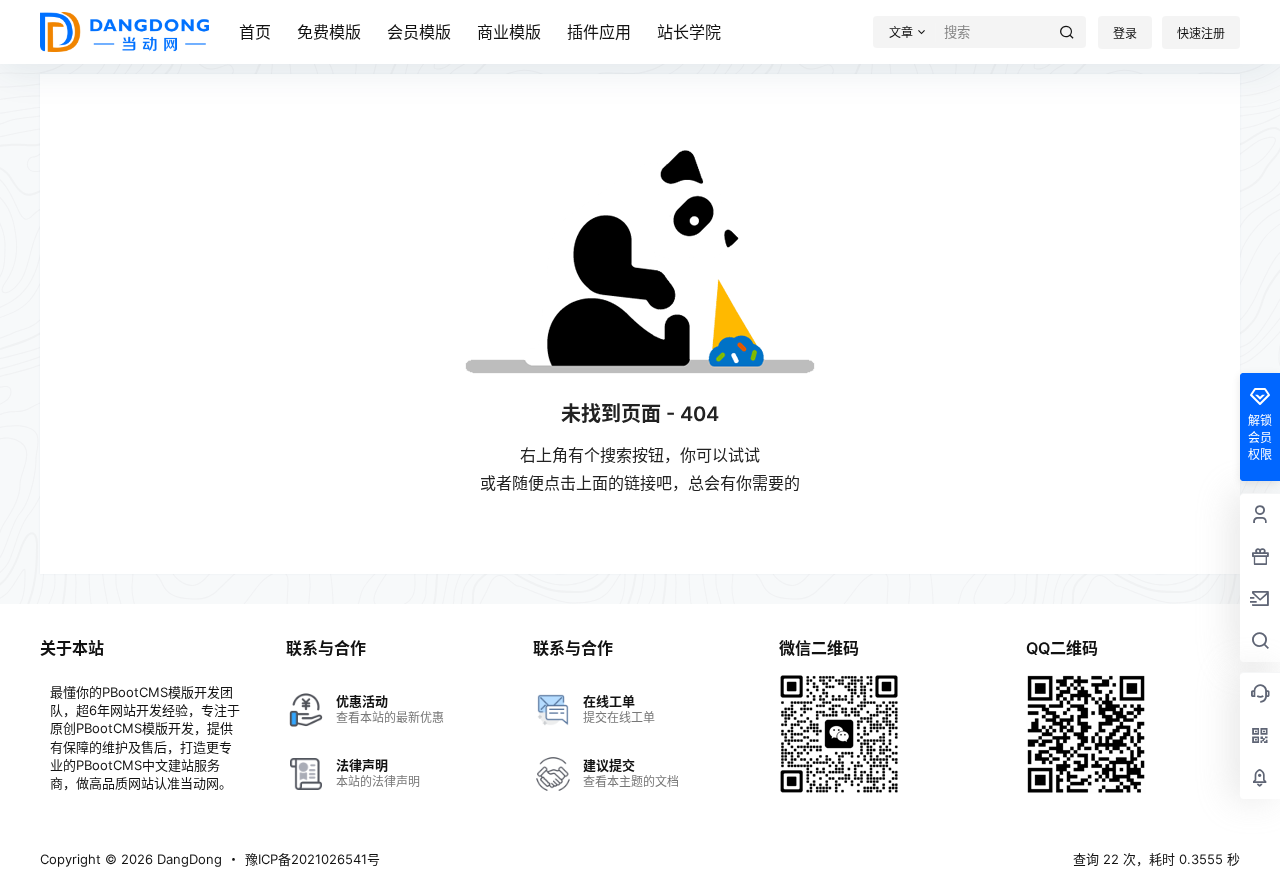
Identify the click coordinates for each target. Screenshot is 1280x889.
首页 (255, 32)
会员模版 (419, 32)
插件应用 (599, 32)
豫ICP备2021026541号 (312, 859)
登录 (1125, 33)
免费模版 (329, 32)
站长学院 (689, 32)
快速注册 (1201, 33)
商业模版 (509, 32)
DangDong (187, 859)
